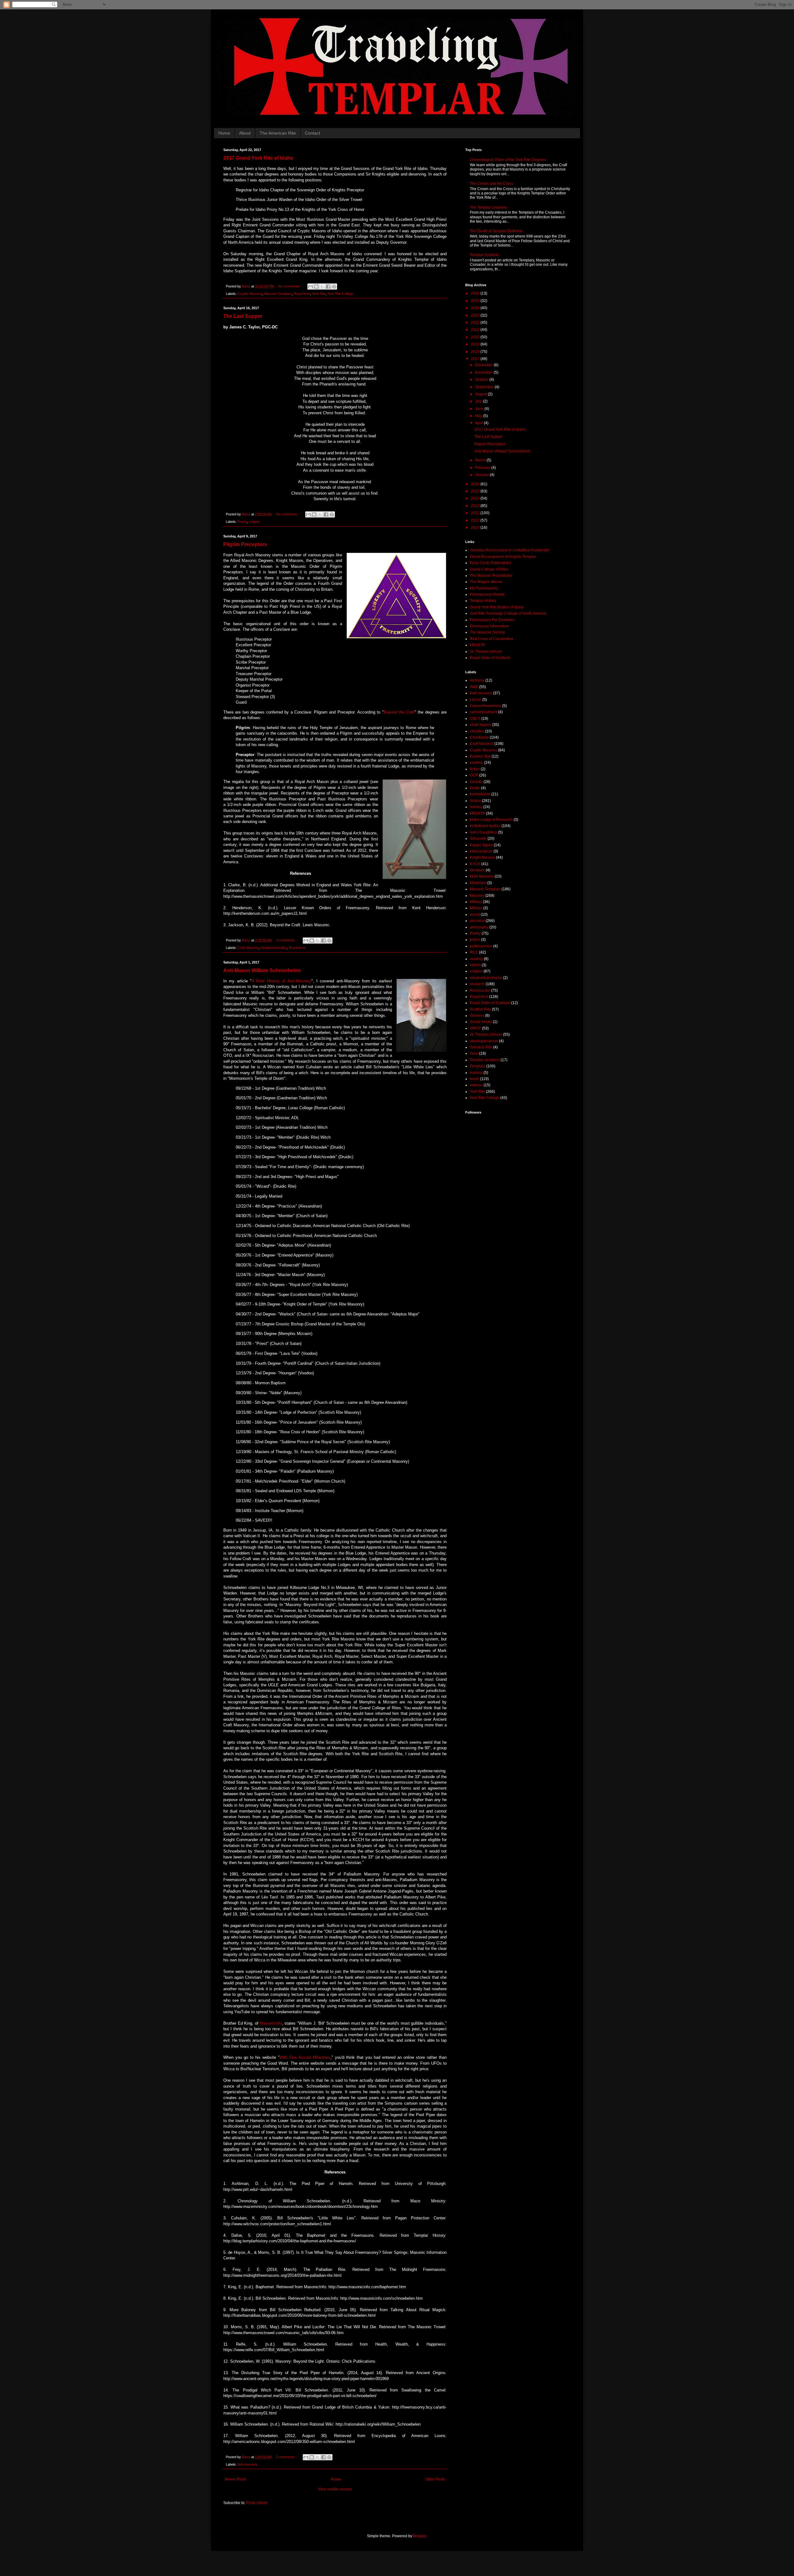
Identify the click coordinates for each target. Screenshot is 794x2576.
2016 (476, 484)
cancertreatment (484, 712)
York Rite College (340, 294)
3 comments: (286, 940)
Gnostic (476, 782)
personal (477, 921)
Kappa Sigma (481, 845)
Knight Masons (482, 857)
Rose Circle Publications (491, 563)
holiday (476, 807)
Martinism (478, 883)
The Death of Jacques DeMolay (496, 231)
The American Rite (278, 133)
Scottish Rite (480, 1009)
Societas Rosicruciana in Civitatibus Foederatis (510, 550)
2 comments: (286, 2457)
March (481, 460)
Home (224, 133)
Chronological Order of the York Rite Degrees (508, 160)
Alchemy (477, 680)
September (485, 387)
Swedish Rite (481, 1047)
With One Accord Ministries (305, 2057)
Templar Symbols (484, 255)
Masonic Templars (278, 294)
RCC (474, 952)
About (245, 133)
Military (476, 902)
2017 (476, 359)
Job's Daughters (484, 832)
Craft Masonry (248, 948)
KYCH (475, 864)
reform (475, 965)
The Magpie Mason (486, 582)
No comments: (290, 286)
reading (476, 959)
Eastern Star (480, 756)
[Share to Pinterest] (334, 287)
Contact (312, 133)
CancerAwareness (486, 706)
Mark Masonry (482, 876)
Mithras (476, 908)
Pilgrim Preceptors (245, 544)
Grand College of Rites (489, 569)
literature (477, 870)
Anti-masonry (247, 2464)
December (484, 365)
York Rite (319, 294)
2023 (476, 315)
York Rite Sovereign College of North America (508, 613)
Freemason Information (489, 626)
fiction (475, 769)
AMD (474, 687)
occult (475, 914)
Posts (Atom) (257, 2503)
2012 (476, 513)
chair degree (481, 725)
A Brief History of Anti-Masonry (281, 981)
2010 (476, 527)
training (476, 1073)
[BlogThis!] (316, 287)
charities (477, 731)
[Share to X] (322, 287)
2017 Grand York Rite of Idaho (258, 158)
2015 (476, 491)
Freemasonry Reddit (487, 594)
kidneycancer (481, 851)
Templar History (483, 601)
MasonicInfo (271, 2023)
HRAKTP (477, 645)
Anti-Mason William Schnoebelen (262, 970)
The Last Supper (243, 316)
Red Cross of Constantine (492, 639)
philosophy (479, 927)
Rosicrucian (480, 990)
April (480, 423)
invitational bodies (274, 948)
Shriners (477, 1016)
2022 (476, 323)
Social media (481, 1022)
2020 (476, 337)
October (482, 380)
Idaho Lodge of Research (491, 820)
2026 (476, 293)
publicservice (481, 946)
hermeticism (480, 794)
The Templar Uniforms (488, 207)
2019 (476, 344)
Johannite (478, 839)
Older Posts (435, 2479)
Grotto (475, 788)
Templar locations (485, 1060)
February (483, 468)
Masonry (477, 896)
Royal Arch (302, 294)
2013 (476, 506)
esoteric (477, 763)
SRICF (475, 1028)
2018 (476, 352)
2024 (476, 308)
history (475, 801)
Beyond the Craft (399, 712)
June (480, 409)
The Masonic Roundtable (491, 576)
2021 (476, 330)
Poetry (242, 522)
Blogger (420, 2536)
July (479, 401)
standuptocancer (484, 1041)
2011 (476, 520)
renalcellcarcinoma (486, 978)
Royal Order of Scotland (490, 658)
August (482, 394)
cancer (476, 700)
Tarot (474, 1053)
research (477, 984)
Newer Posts (236, 2479)
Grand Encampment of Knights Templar (503, 557)
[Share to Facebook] (328, 287)
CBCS (475, 719)
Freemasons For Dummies (492, 620)
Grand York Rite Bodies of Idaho (497, 607)
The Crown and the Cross (491, 184)
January (482, 475)
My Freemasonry (484, 588)
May (479, 416)
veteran (476, 1085)
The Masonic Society (487, 632)
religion (254, 522)
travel (475, 1079)
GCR (474, 775)
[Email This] (310, 287)
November (484, 372)
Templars (478, 1066)
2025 (476, 301)
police (475, 940)
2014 (476, 498)
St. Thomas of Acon (486, 652)
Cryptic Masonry (250, 294)
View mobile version (335, 2489)
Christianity (479, 737)
